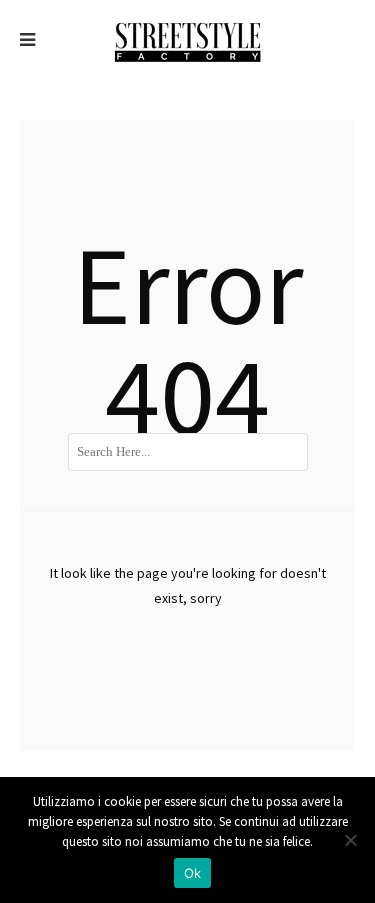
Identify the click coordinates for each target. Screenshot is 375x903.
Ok (193, 873)
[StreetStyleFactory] (187, 40)
